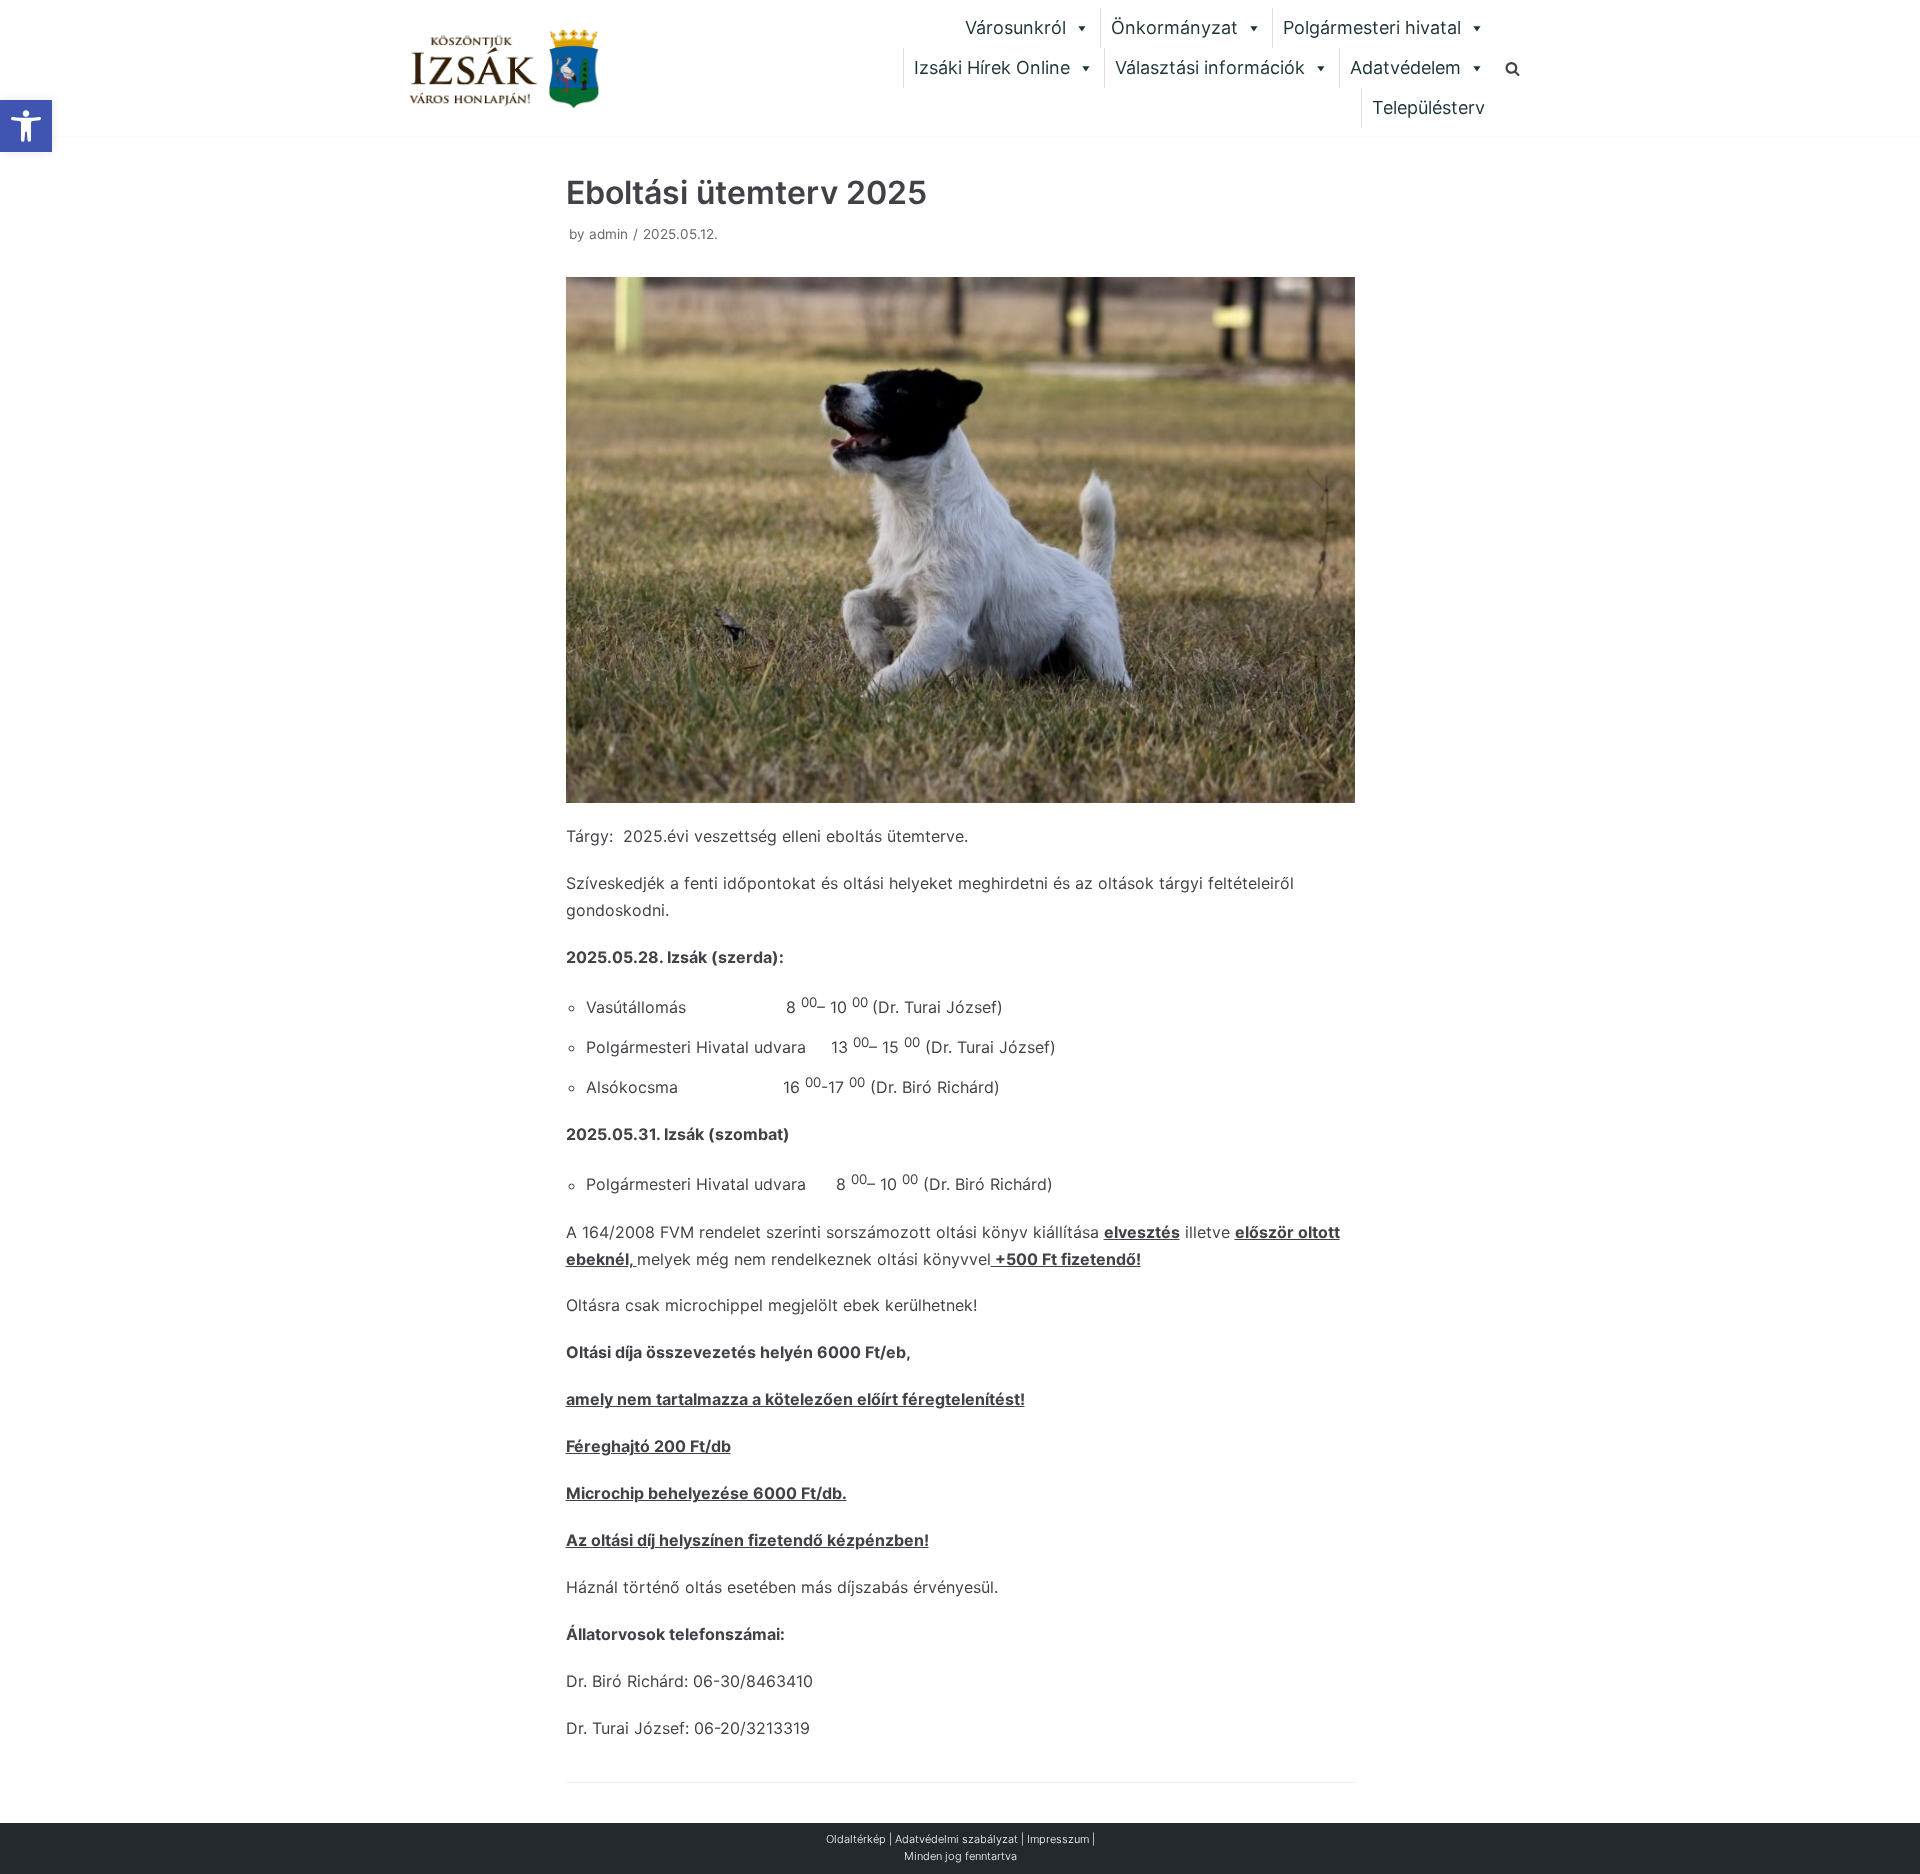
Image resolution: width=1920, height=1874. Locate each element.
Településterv (1428, 107)
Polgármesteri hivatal (1372, 27)
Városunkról (1015, 27)
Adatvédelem (1405, 67)
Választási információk (1210, 67)
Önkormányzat (1174, 27)
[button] (26, 126)
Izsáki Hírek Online (992, 67)
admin (608, 234)
